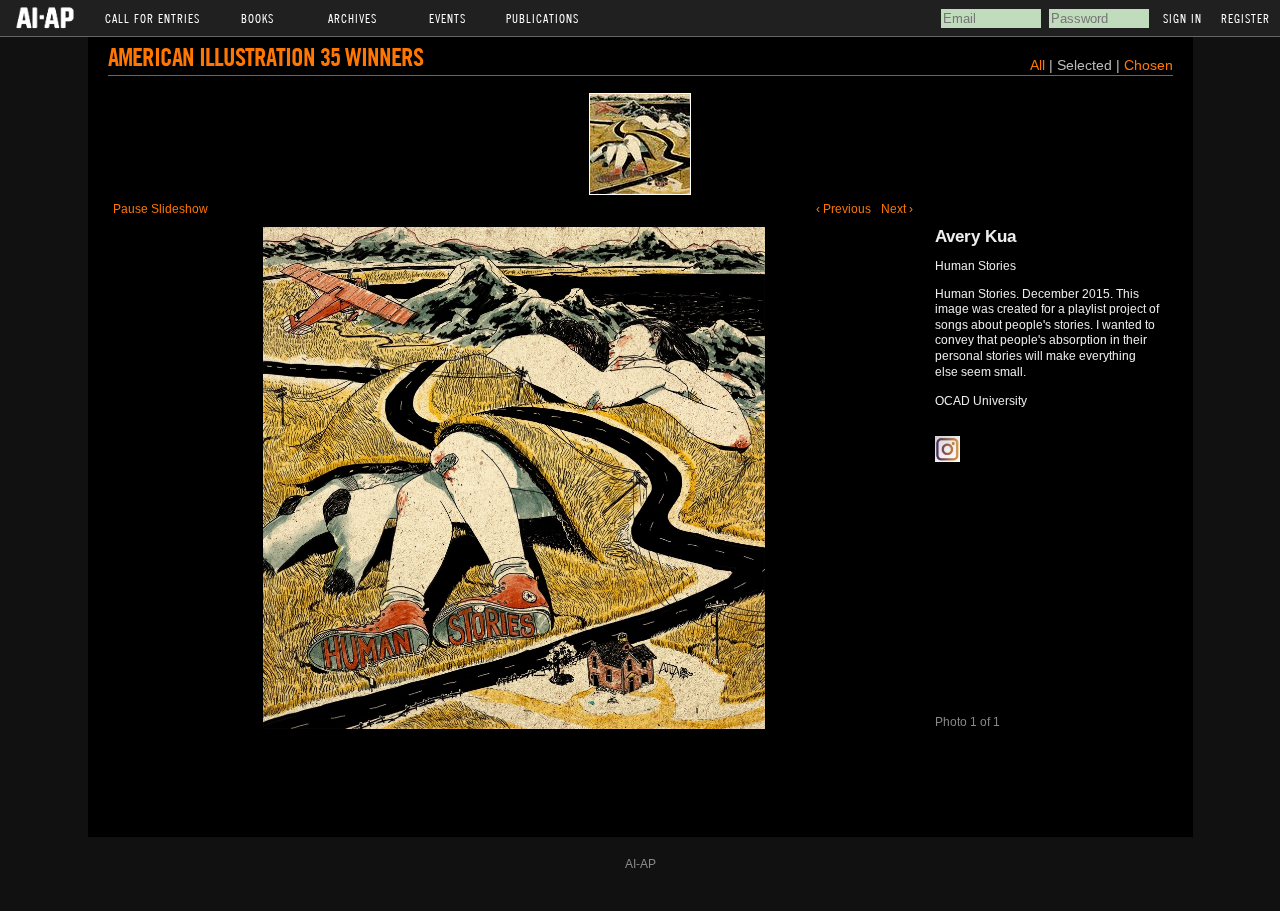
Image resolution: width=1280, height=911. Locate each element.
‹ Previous (843, 209)
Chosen (1148, 65)
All (1037, 65)
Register (1245, 18)
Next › (897, 209)
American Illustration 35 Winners (265, 56)
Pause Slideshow (160, 209)
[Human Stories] (640, 144)
